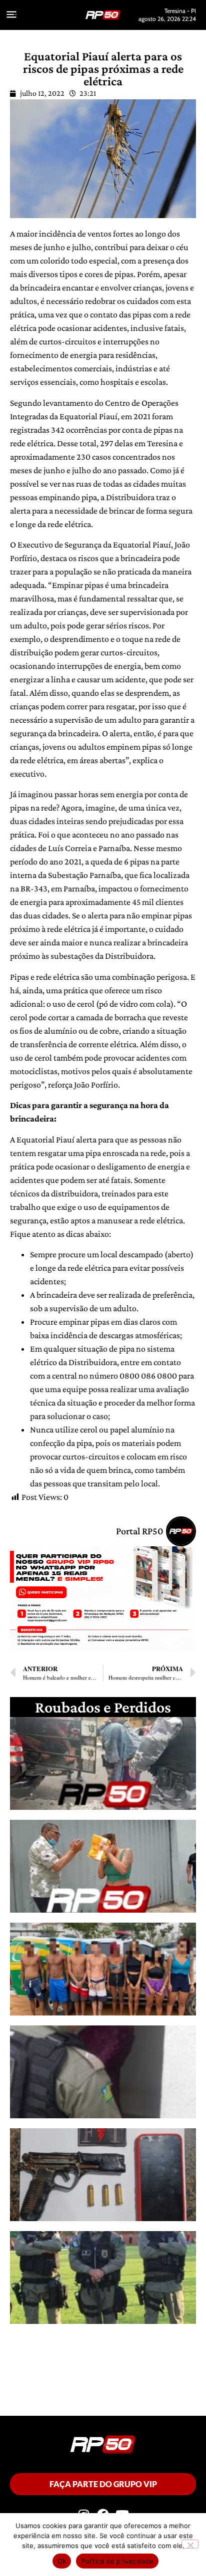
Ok (62, 2561)
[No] (190, 2544)
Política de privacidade (117, 2561)
